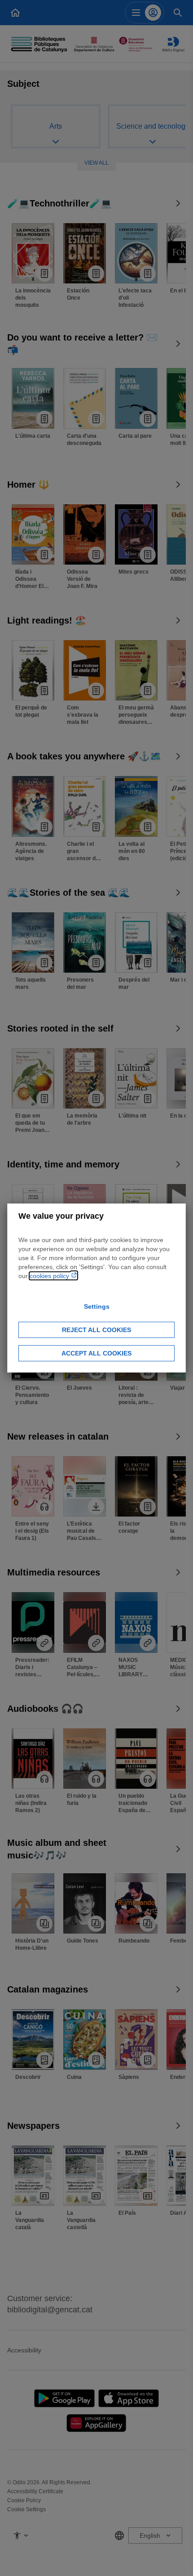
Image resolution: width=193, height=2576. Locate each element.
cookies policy (50, 1276)
